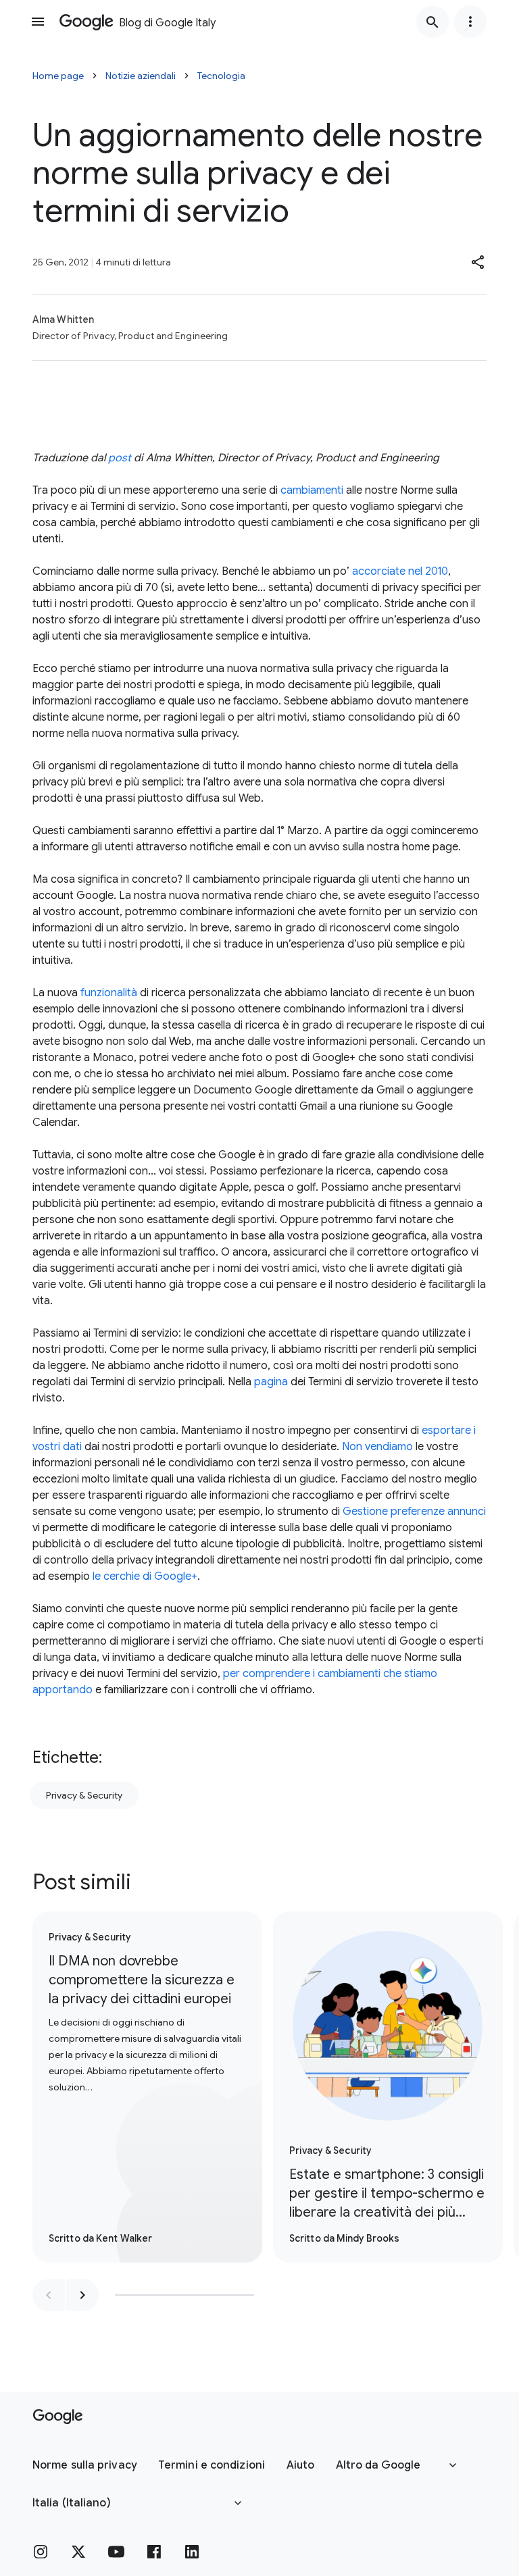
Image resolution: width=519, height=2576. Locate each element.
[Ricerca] (432, 22)
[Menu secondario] (470, 22)
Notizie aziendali (141, 76)
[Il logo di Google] (58, 2417)
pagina (271, 1382)
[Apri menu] (38, 22)
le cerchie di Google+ (145, 1576)
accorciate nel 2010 (400, 571)
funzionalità (109, 993)
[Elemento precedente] (49, 2295)
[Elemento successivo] (82, 2295)
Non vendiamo (377, 1447)
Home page (58, 76)
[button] (478, 262)
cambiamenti (312, 490)
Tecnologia (221, 76)
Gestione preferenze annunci (414, 1512)
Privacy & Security (84, 1795)
